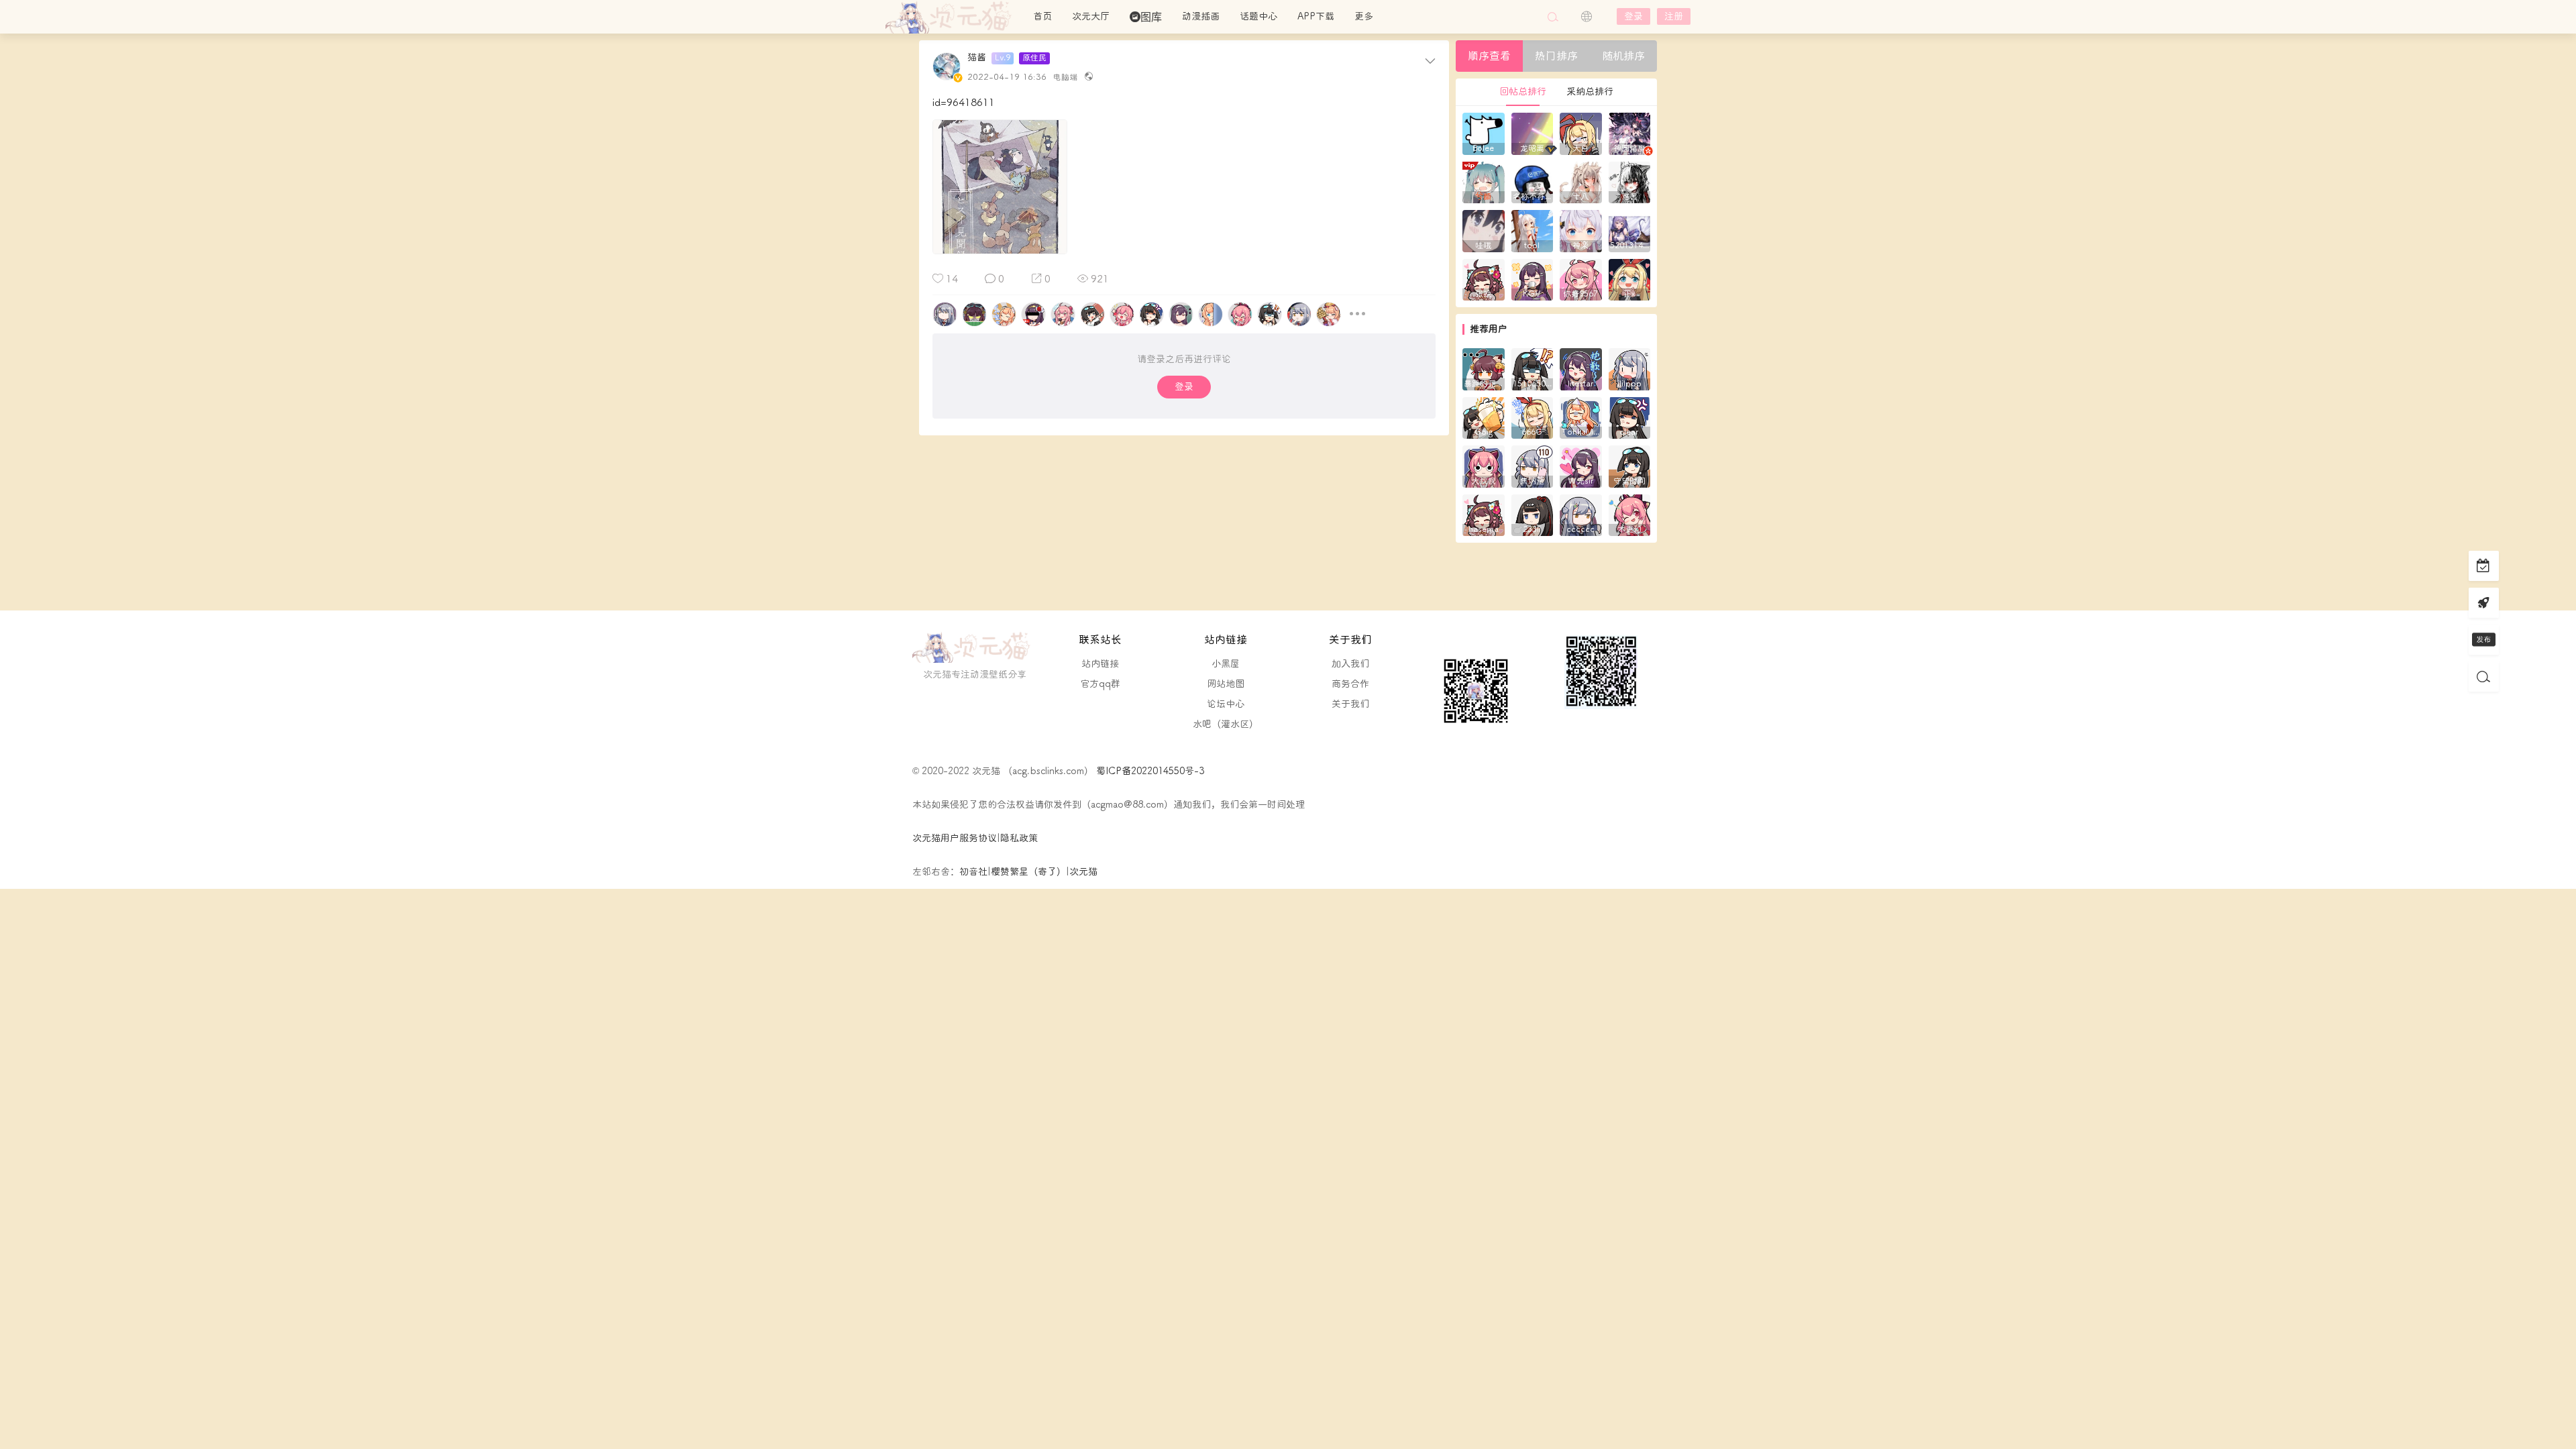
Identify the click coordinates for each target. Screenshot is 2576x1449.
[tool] (1533, 230)
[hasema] (1484, 514)
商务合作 (1350, 684)
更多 (1364, 16)
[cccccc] (1581, 514)
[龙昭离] (1533, 133)
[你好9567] (1581, 279)
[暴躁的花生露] (1484, 369)
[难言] (1630, 181)
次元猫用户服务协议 (955, 838)
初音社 (973, 872)
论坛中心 (1226, 704)
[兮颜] (1484, 181)
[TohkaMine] (1581, 417)
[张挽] (1484, 279)
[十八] (1581, 181)
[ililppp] (1630, 369)
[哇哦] (1484, 230)
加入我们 (1350, 664)
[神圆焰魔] (1630, 133)
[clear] (1630, 417)
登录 (1633, 16)
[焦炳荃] (1533, 466)
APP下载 (1316, 16)
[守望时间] (1630, 466)
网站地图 (1226, 684)
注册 (1674, 16)
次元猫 (953, 17)
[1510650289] (1533, 369)
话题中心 (1258, 16)
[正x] (1630, 279)
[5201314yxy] (1630, 230)
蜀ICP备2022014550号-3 (1149, 771)
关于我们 (1350, 704)
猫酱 (977, 58)
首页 (1042, 16)
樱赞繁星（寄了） (1028, 872)
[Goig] (1484, 417)
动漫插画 (1201, 16)
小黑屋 (1226, 664)
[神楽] (1581, 230)
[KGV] (1533, 279)
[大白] (1581, 133)
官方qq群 (1100, 684)
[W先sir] (1581, 466)
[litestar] (1581, 369)
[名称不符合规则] (1533, 181)
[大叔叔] (1484, 466)
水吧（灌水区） (1226, 724)
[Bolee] (1484, 133)
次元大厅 (1091, 16)
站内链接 (1100, 664)
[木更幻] (1630, 514)
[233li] (1533, 514)
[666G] (1533, 417)
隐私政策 (1019, 838)
